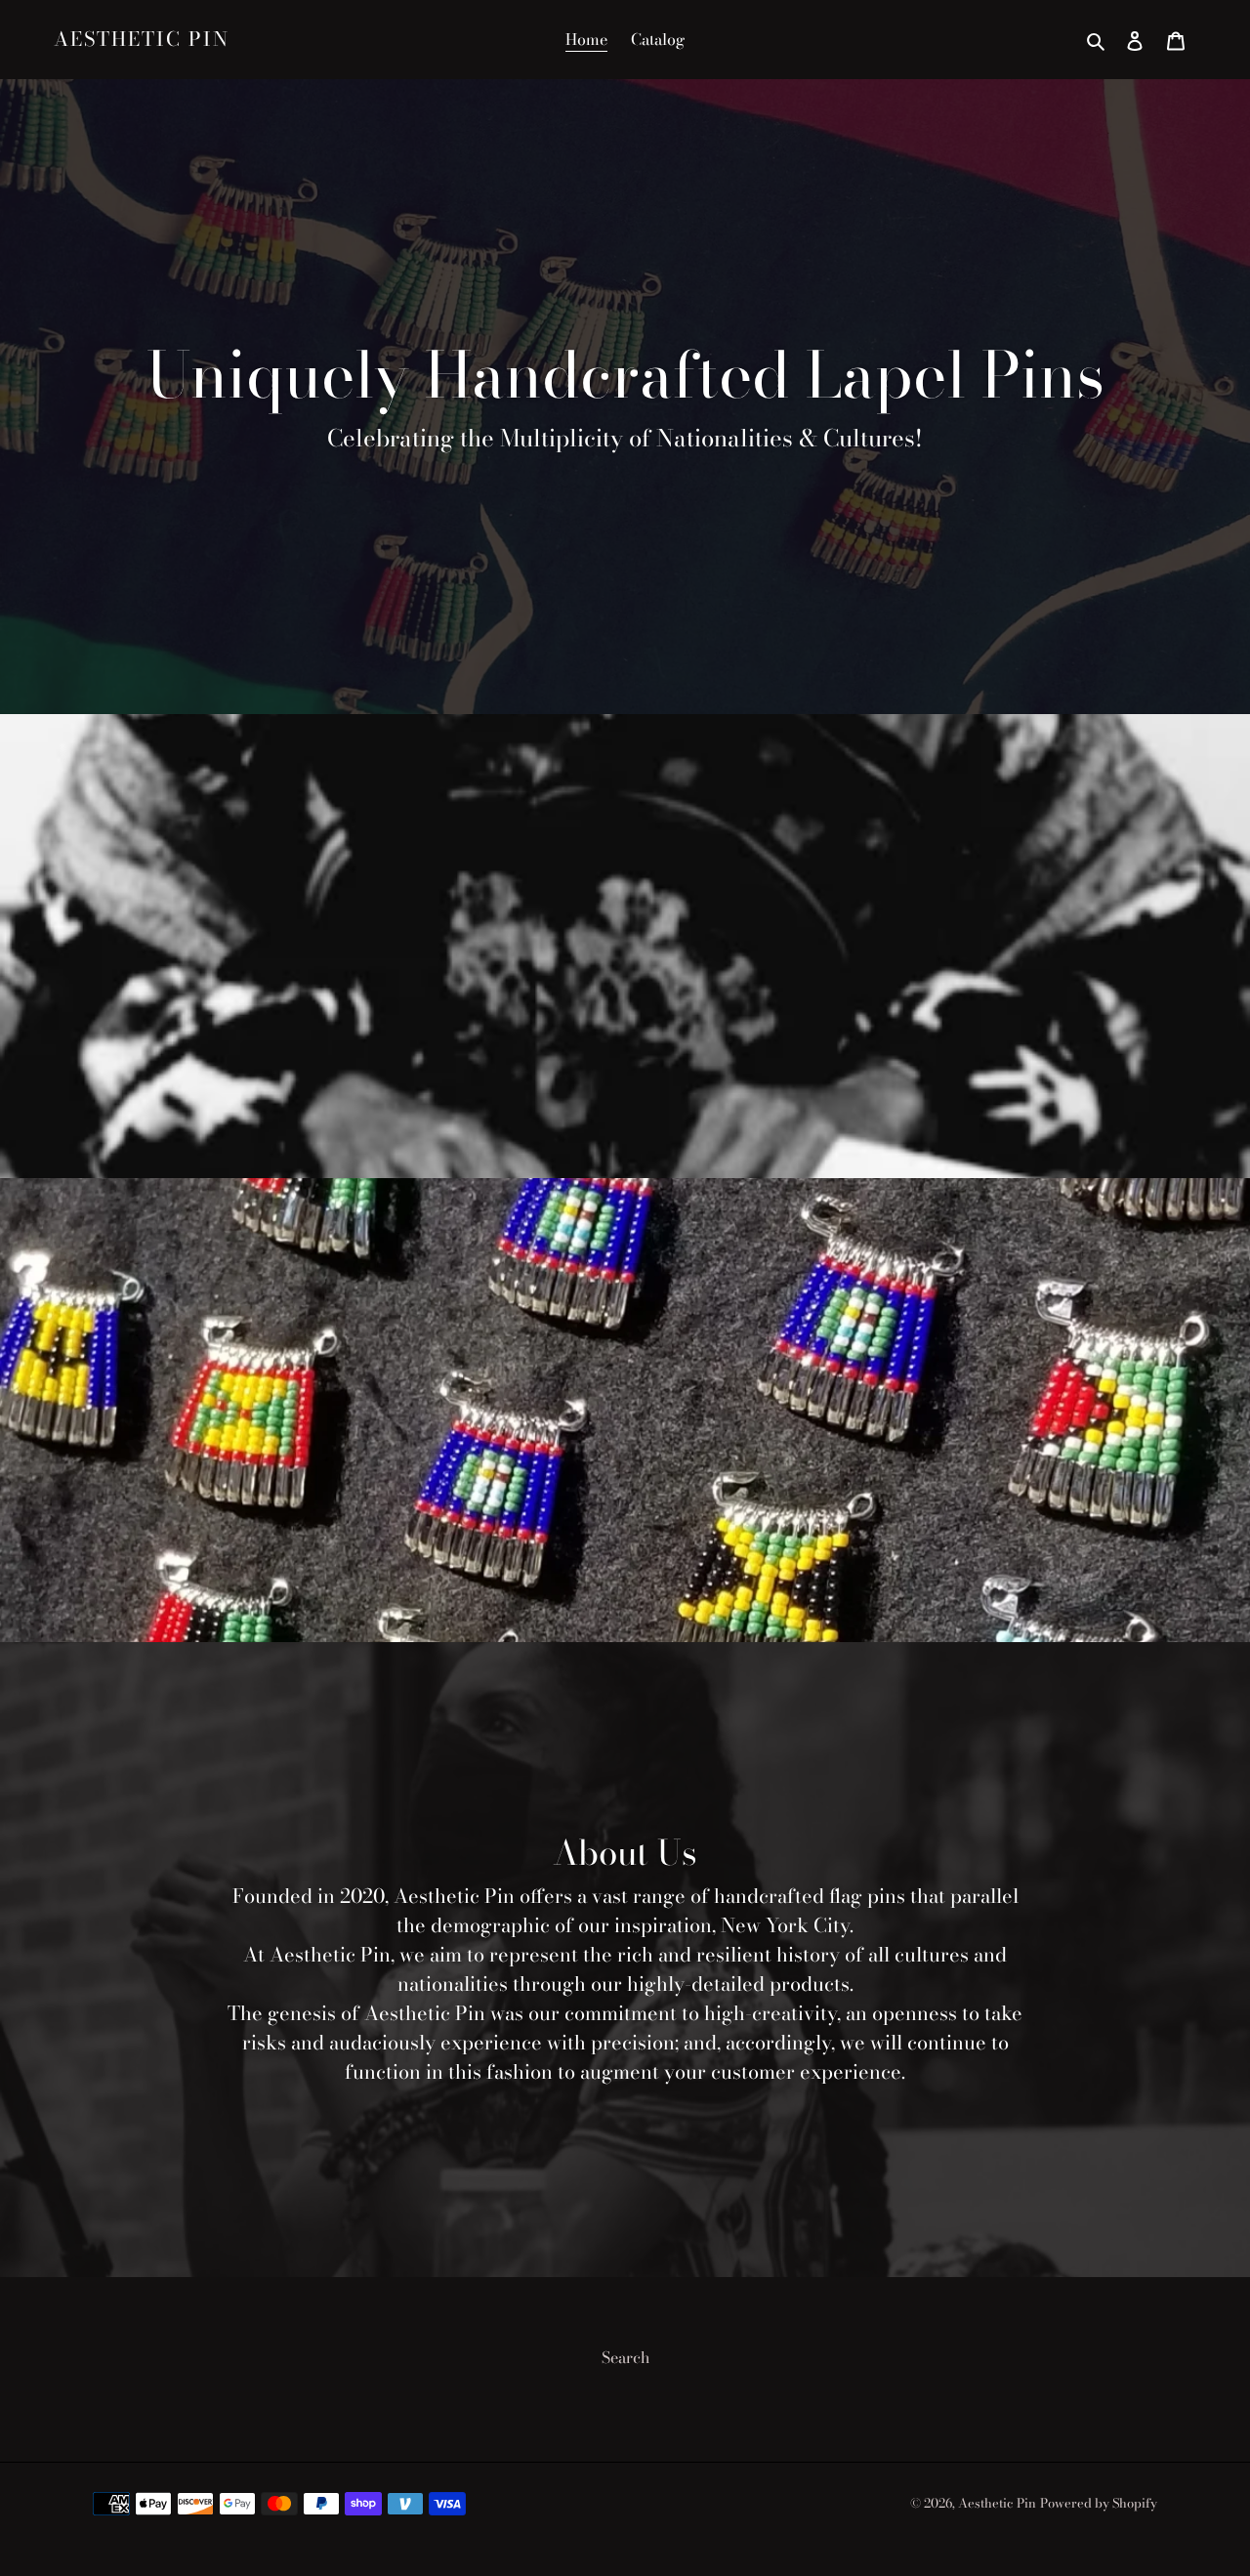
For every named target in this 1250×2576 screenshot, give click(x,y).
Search (625, 2357)
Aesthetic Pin (142, 39)
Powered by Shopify (1099, 2503)
